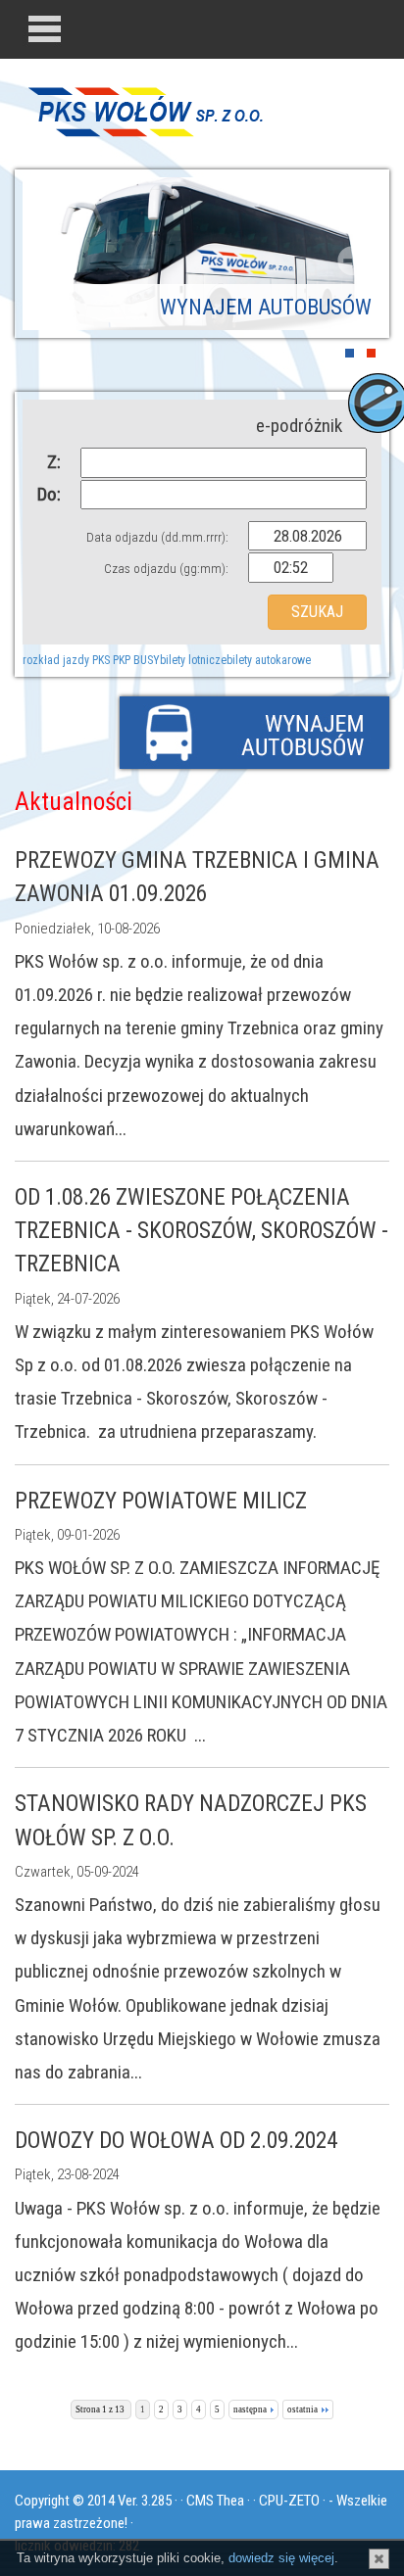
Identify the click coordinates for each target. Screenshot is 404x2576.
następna (250, 2409)
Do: (49, 494)
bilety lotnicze (193, 660)
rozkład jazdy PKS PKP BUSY (91, 660)
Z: (54, 462)
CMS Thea (215, 2501)
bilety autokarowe (269, 660)
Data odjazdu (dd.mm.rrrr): (157, 537)
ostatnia (303, 2409)
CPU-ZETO (289, 2501)
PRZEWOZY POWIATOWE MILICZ (161, 1501)
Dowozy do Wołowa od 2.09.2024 (176, 2141)
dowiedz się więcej (281, 2558)
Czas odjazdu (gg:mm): (166, 569)
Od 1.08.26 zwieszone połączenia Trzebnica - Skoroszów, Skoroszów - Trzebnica (202, 1231)
